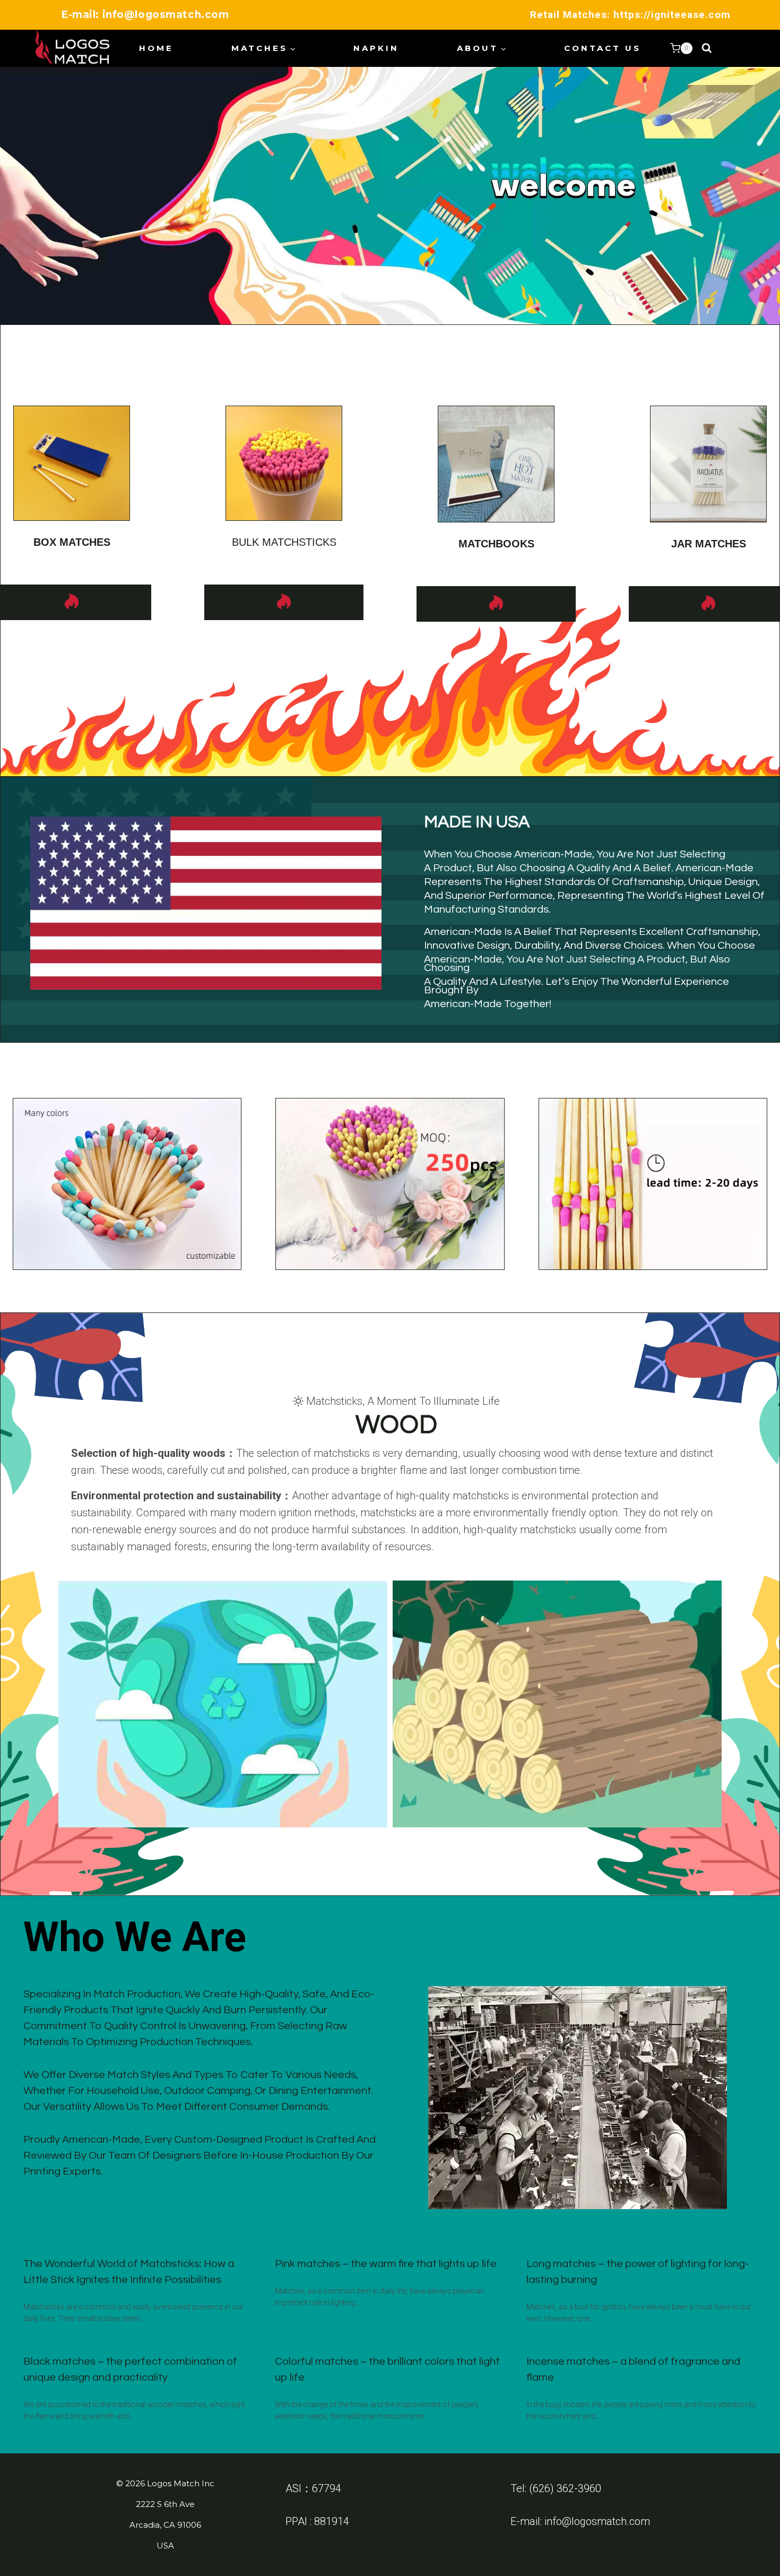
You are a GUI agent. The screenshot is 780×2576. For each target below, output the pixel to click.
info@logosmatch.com (597, 2521)
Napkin (376, 48)
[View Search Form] (707, 48)
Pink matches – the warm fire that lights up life (386, 2264)
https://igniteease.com (672, 15)
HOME (156, 48)
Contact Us (603, 48)
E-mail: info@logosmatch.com (145, 15)
